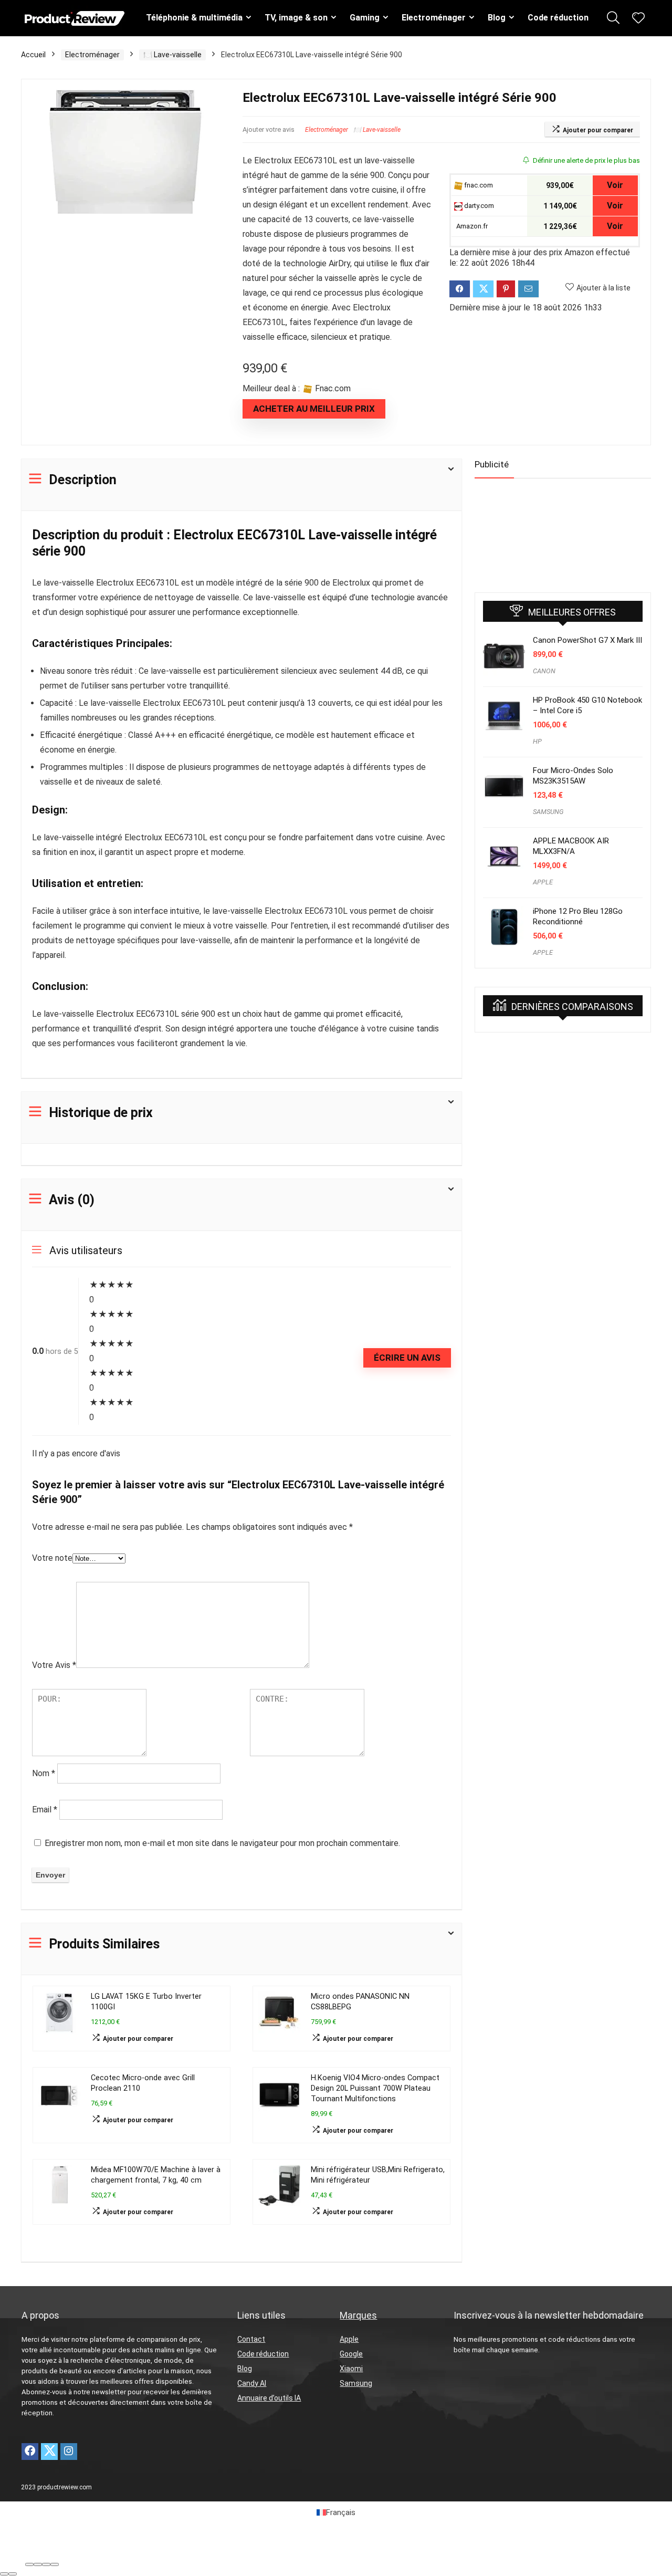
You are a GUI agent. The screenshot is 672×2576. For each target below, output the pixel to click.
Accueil (33, 55)
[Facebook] (30, 2452)
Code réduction (558, 18)
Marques (358, 2315)
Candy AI (252, 2383)
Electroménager (434, 18)
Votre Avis (54, 1665)
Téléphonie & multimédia (194, 18)
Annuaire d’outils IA (269, 2398)
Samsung (356, 2383)
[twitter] (49, 2452)
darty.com (478, 206)
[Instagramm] (69, 2452)
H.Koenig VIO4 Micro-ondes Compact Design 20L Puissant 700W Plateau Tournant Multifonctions (375, 2088)
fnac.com (478, 185)
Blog (497, 18)
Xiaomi (351, 2369)
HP (537, 741)
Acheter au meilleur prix (314, 409)
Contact (251, 2339)
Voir (615, 185)
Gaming (365, 18)
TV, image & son (296, 18)
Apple (349, 2339)
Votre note (52, 1558)
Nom (44, 1773)
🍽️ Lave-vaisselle (172, 55)
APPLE (543, 882)
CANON (544, 671)
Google (351, 2354)
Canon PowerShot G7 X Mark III (587, 640)
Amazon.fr (471, 226)
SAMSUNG (548, 812)
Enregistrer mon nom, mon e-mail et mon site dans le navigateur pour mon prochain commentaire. (222, 1843)
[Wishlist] (638, 19)
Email (45, 1810)
